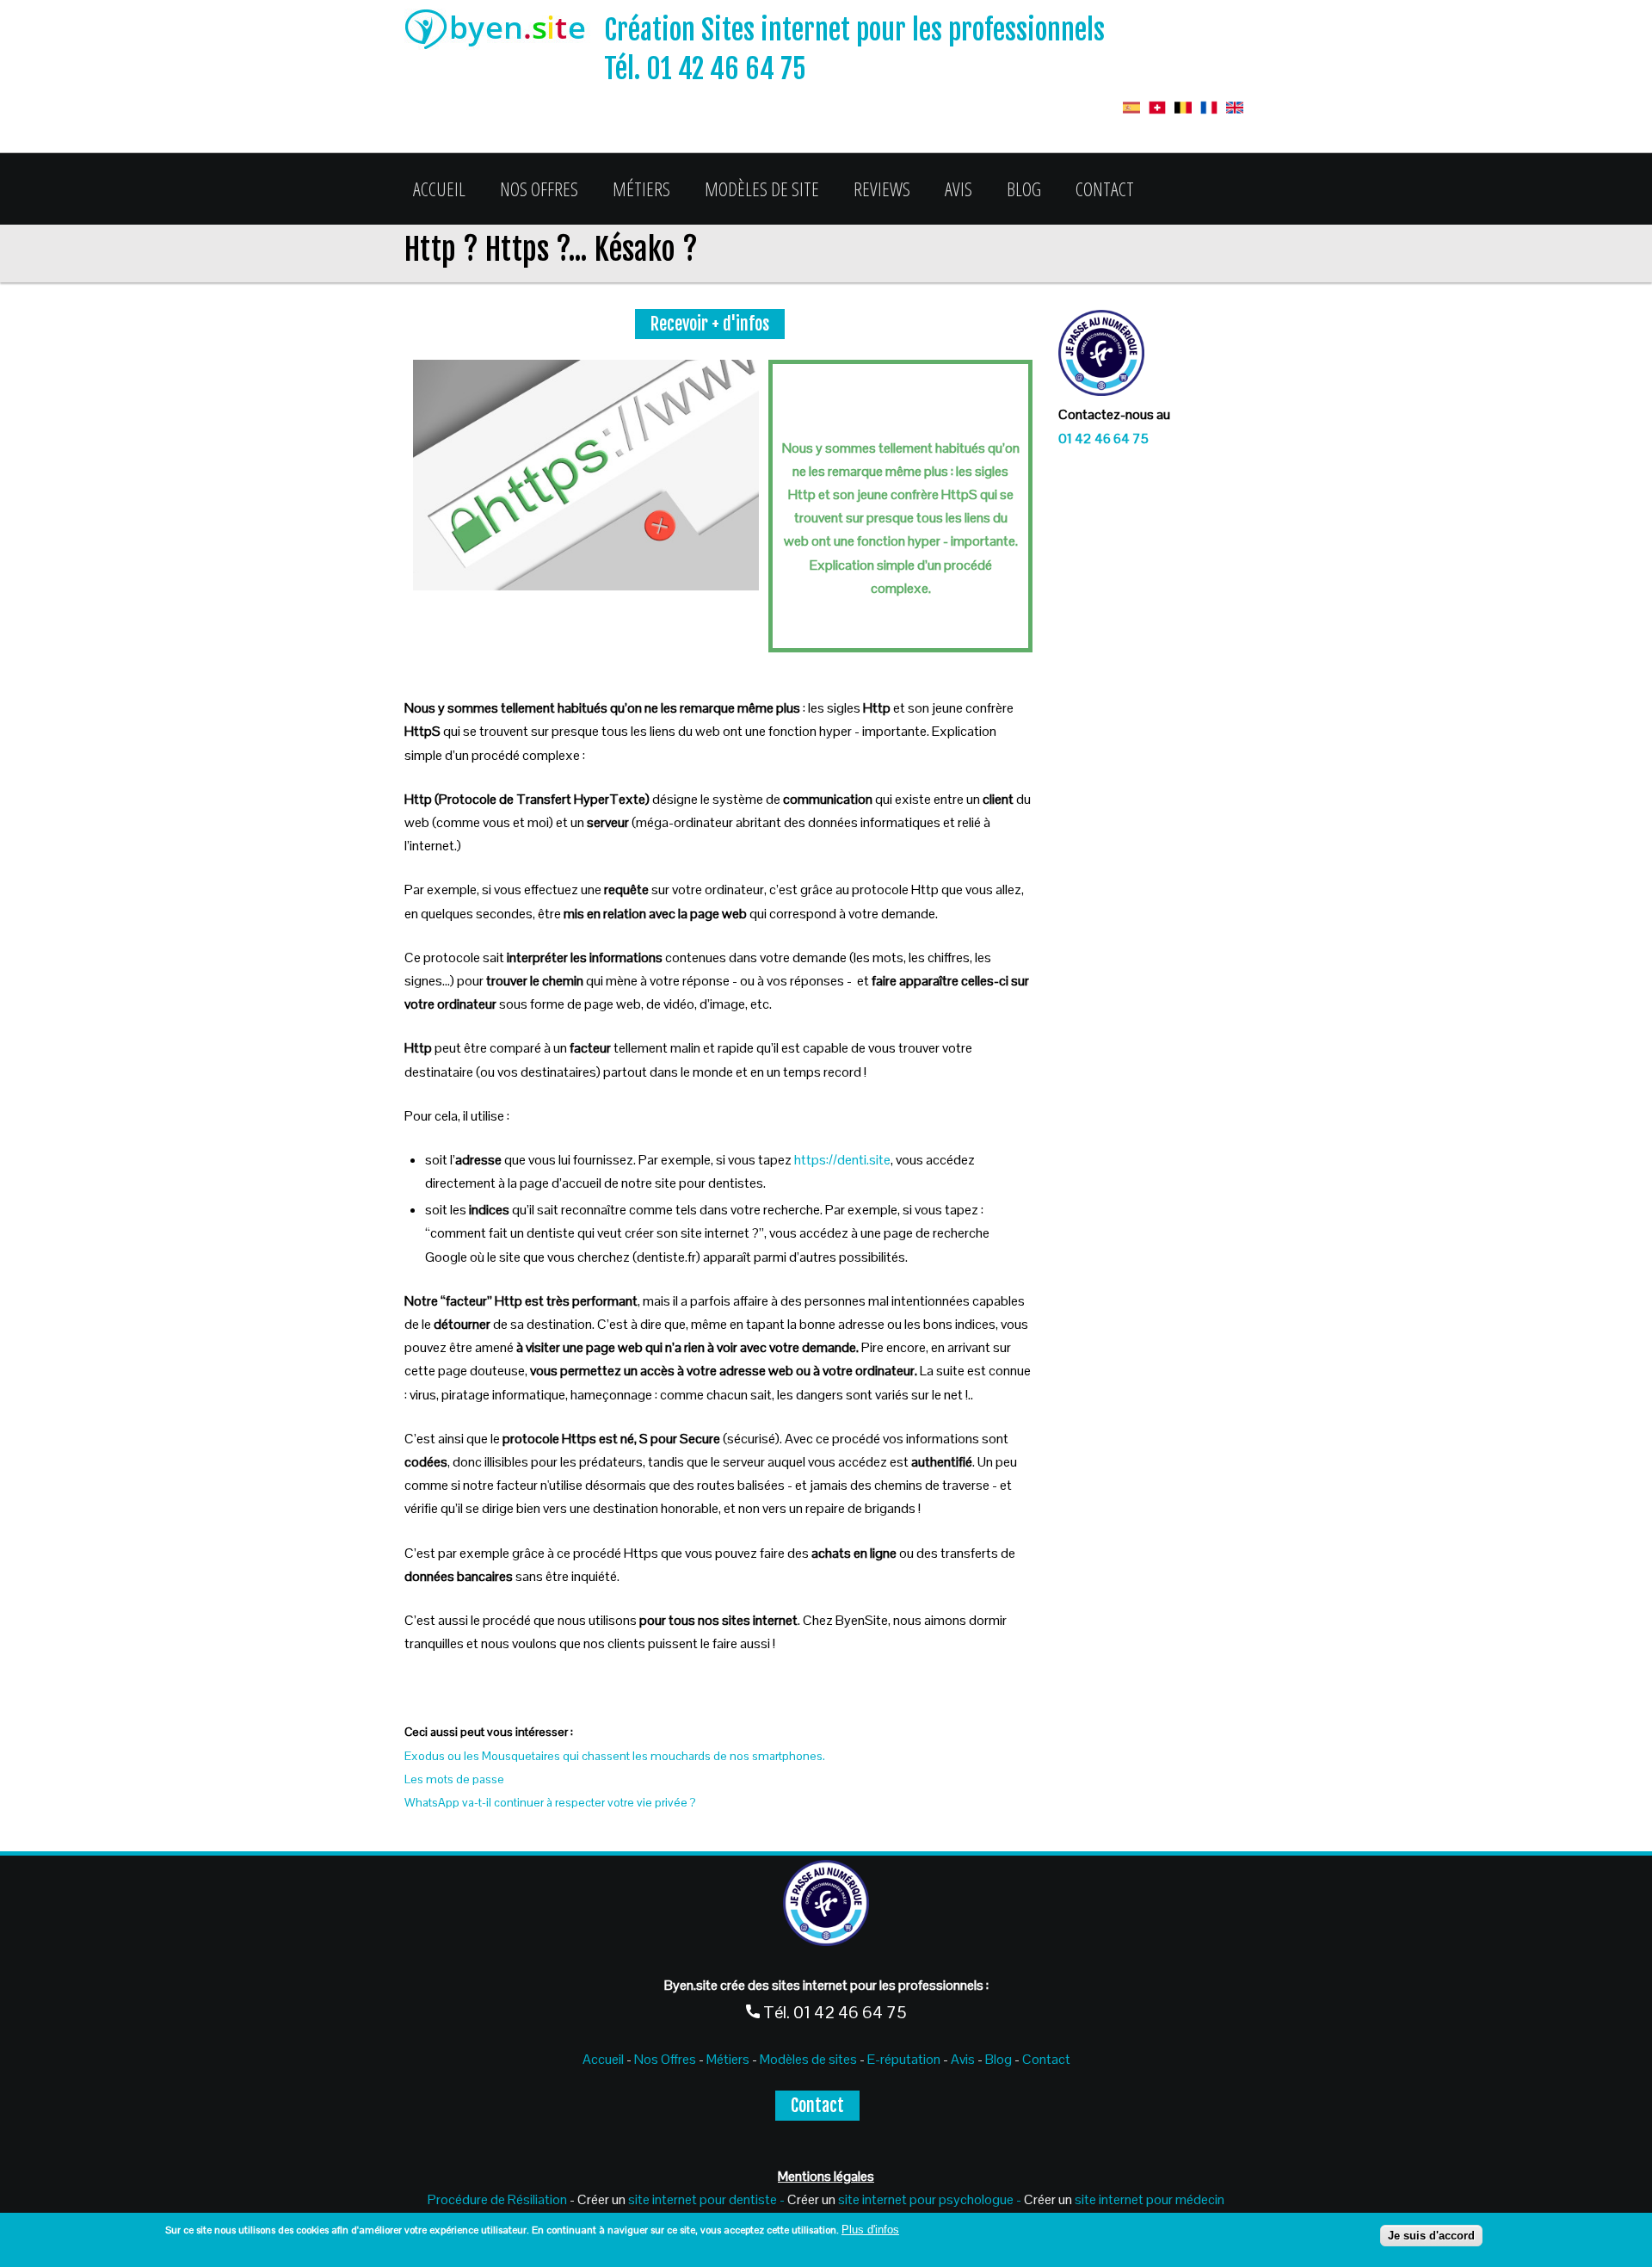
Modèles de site (762, 188)
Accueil (439, 188)
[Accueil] (504, 33)
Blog (1024, 188)
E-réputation (905, 2059)
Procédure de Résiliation (497, 2199)
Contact (1105, 188)
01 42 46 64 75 (1103, 439)
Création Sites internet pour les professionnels (854, 30)
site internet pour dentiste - (706, 2199)
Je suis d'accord (1431, 2236)
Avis (959, 188)
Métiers (641, 188)
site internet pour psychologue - (931, 2199)
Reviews (882, 188)
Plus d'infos (870, 2230)
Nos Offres (539, 188)
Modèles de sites (808, 2059)
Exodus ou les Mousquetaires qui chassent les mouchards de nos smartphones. (615, 1756)
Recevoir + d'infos (710, 324)
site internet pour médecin (1150, 2199)
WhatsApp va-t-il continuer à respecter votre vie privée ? (550, 1802)
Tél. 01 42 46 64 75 (705, 69)
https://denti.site (842, 1160)
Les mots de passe (454, 1779)
